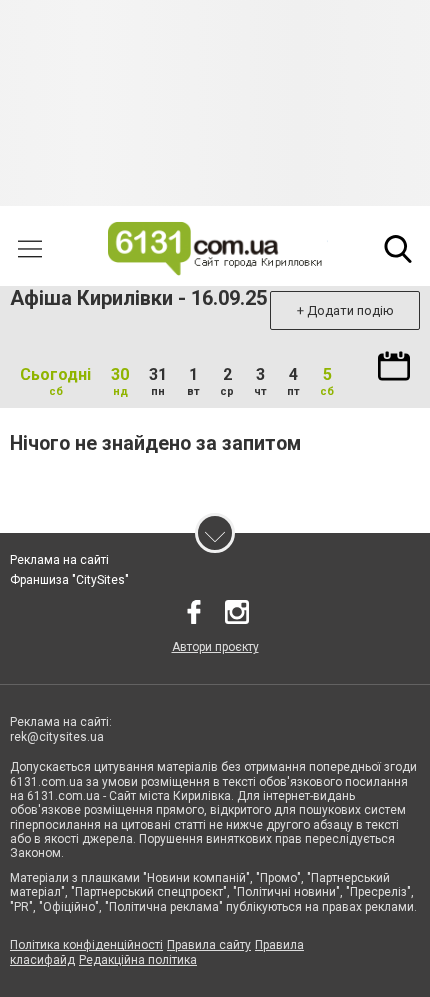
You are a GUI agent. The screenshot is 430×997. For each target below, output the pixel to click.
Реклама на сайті (59, 560)
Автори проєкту (215, 647)
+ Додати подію (345, 310)
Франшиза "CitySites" (69, 580)
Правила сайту (209, 945)
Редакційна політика (138, 960)
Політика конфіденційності (86, 945)
